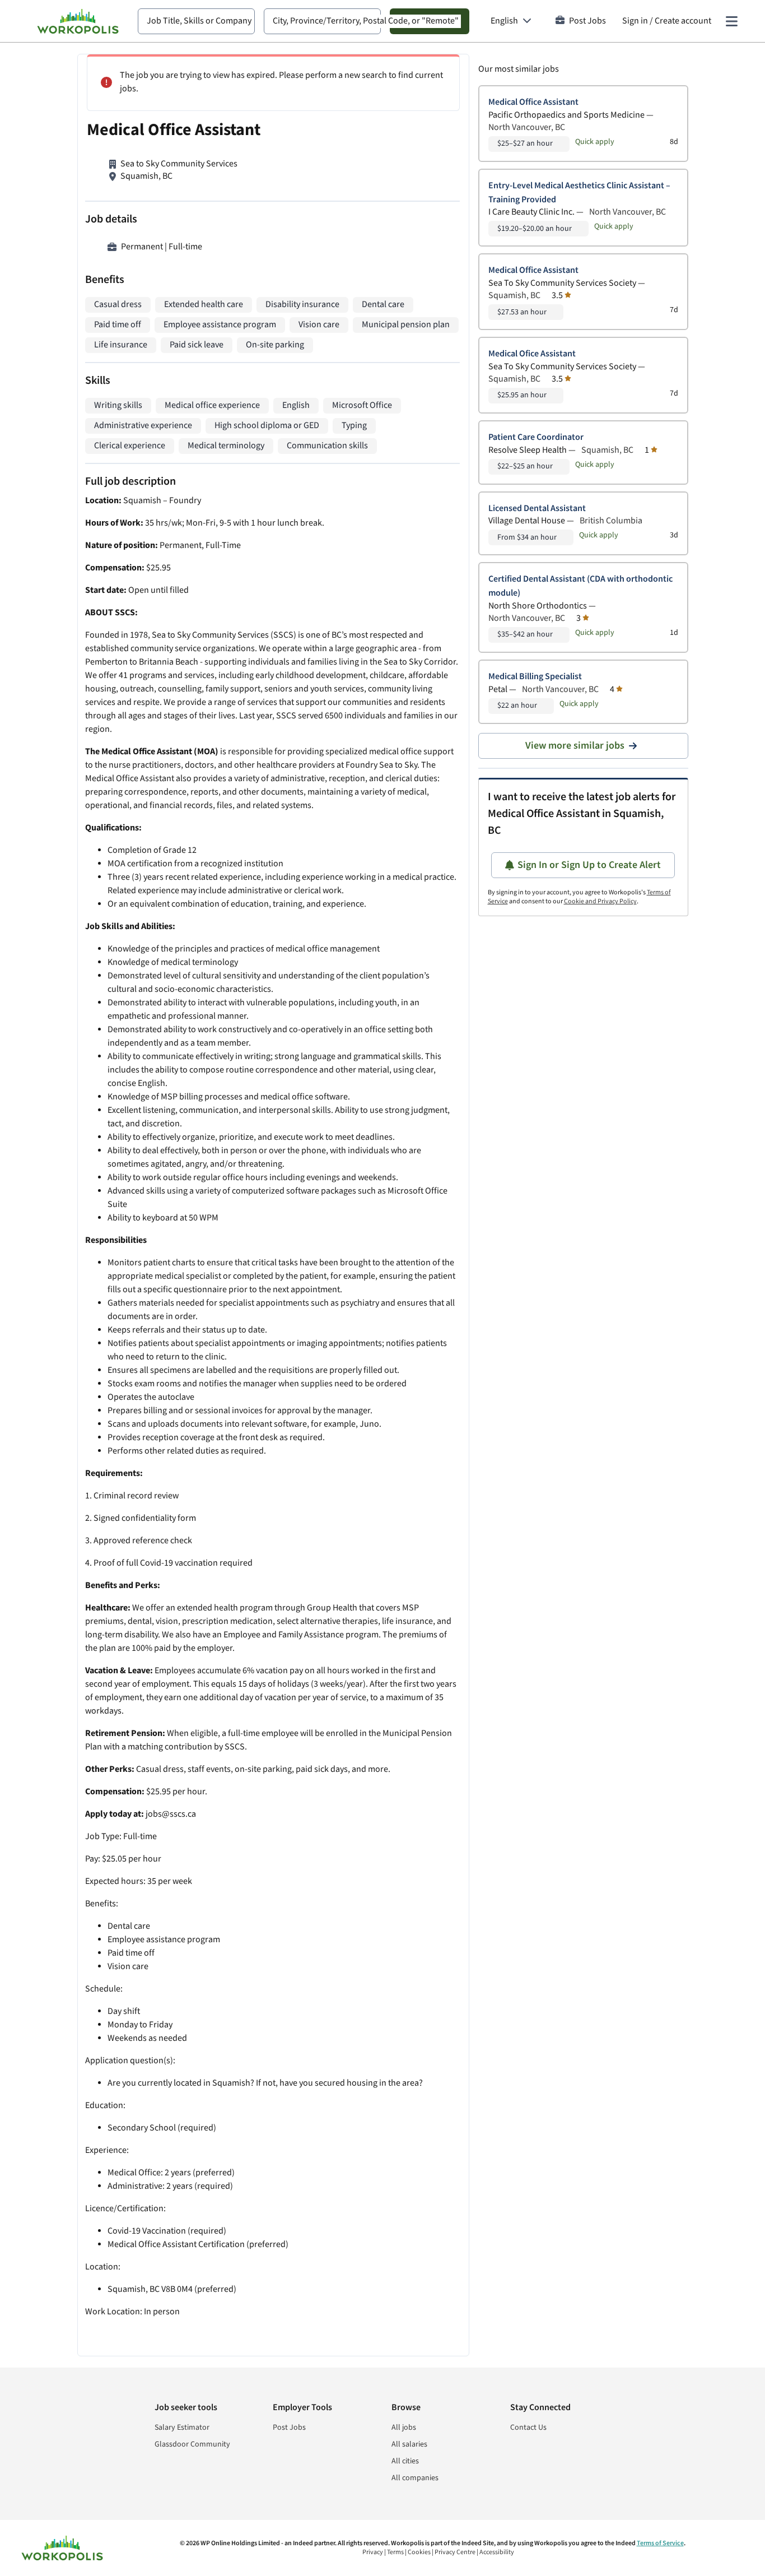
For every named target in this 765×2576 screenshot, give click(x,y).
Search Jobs (430, 21)
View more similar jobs (575, 746)
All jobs (404, 2428)
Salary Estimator (182, 2428)
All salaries (409, 2444)
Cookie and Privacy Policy (600, 901)
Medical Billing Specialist (535, 677)
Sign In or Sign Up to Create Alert (589, 865)
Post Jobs (587, 21)
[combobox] (196, 21)
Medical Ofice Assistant (532, 354)
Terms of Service (660, 2543)
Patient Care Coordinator (536, 437)
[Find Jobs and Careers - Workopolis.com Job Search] (78, 21)
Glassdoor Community (192, 2444)
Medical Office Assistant (533, 102)
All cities (405, 2461)
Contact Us (528, 2428)
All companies (415, 2478)
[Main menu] (731, 21)
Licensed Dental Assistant (537, 509)
